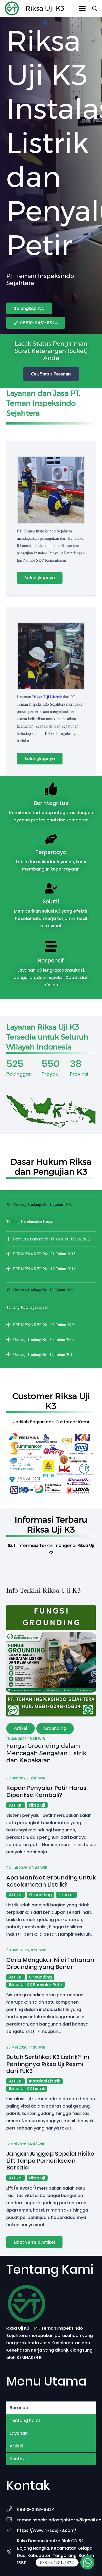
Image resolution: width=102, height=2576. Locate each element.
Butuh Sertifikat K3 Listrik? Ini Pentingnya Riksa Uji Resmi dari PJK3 (48, 2064)
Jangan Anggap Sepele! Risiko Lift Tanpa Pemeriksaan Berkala (50, 2161)
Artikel (16, 2446)
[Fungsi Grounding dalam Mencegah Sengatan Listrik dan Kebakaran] (51, 1608)
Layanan (19, 2433)
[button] (95, 8)
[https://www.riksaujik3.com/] (12, 2531)
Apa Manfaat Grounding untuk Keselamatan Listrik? (51, 1881)
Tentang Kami (25, 2420)
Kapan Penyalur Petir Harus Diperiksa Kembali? (46, 1791)
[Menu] (82, 9)
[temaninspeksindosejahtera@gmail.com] (12, 2520)
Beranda (19, 2408)
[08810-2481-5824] (12, 2510)
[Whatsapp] (87, 2562)
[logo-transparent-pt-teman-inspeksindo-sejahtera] (12, 9)
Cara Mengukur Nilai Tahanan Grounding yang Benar (50, 1963)
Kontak (17, 2459)
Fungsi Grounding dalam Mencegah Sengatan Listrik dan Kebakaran (46, 1753)
